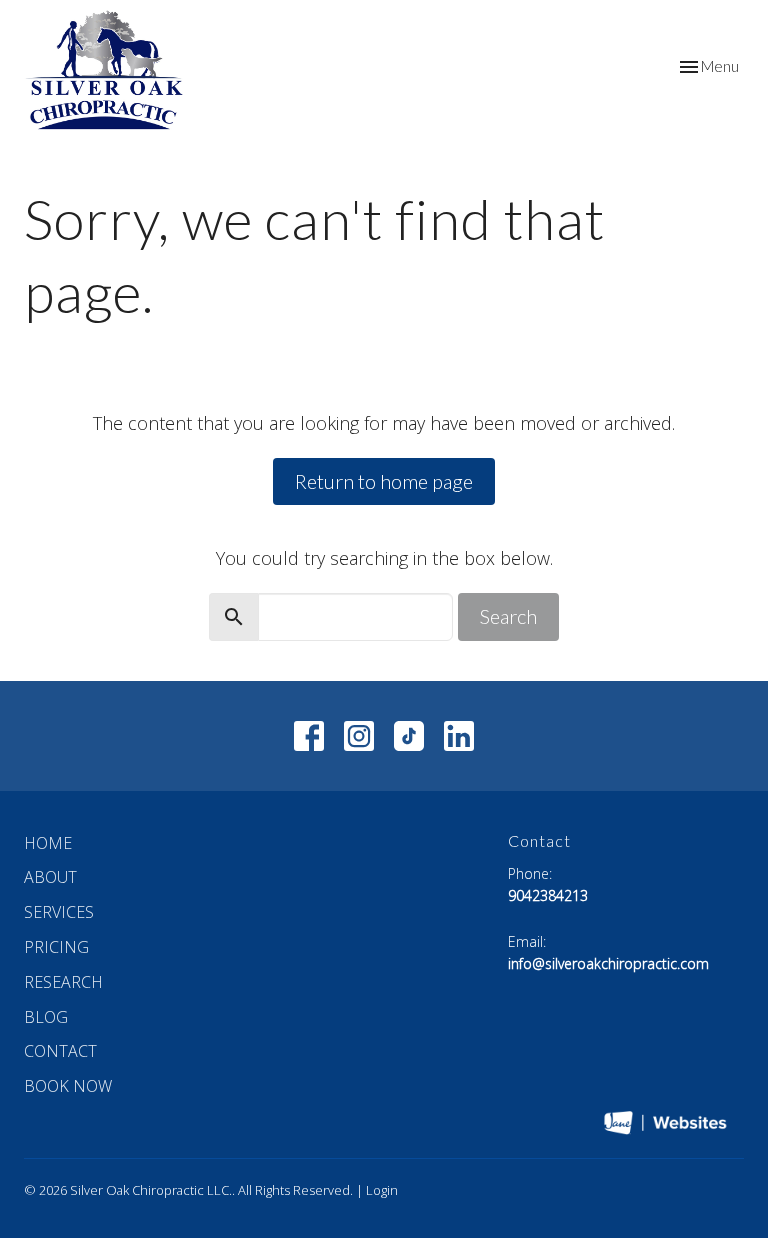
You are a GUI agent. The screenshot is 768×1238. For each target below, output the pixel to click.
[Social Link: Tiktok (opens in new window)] (409, 736)
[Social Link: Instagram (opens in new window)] (359, 736)
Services (59, 912)
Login (382, 1190)
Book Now (68, 1086)
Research (63, 982)
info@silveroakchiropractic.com (608, 963)
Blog (46, 1017)
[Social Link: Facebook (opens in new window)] (309, 736)
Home (48, 843)
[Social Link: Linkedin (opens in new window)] (459, 736)
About (50, 877)
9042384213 (548, 895)
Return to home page (384, 481)
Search (508, 616)
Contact (60, 1051)
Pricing (56, 947)
